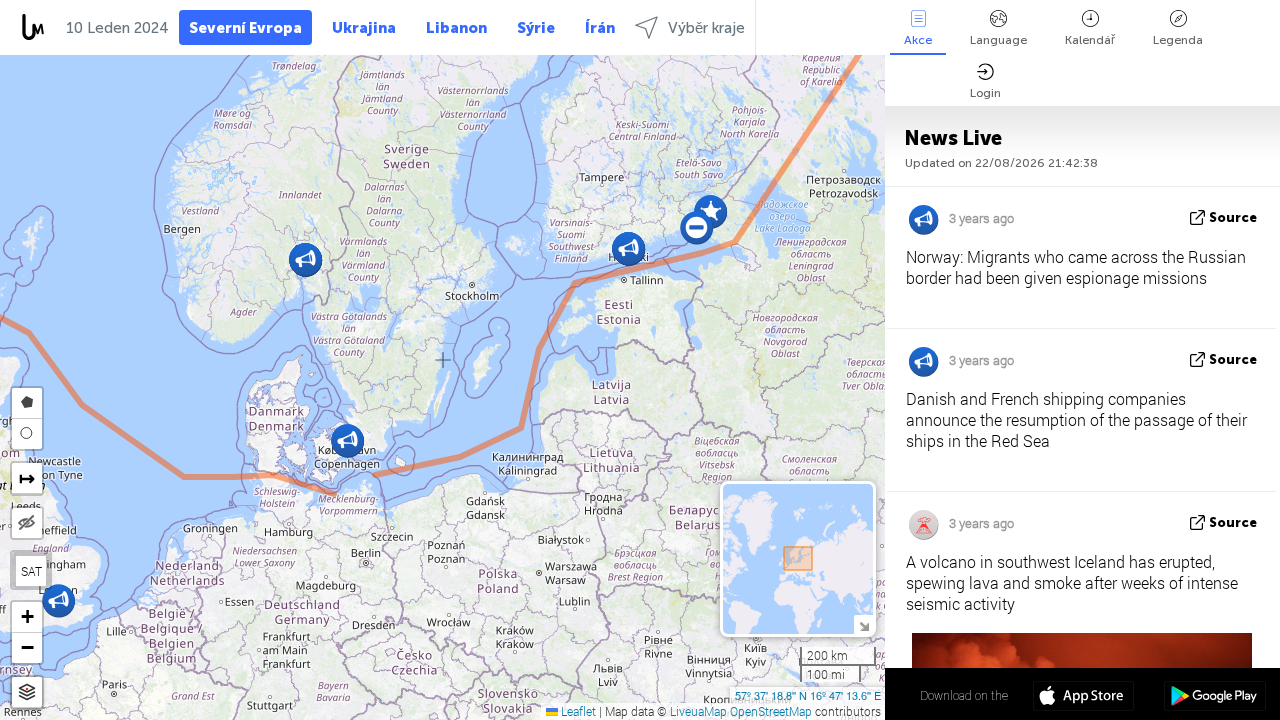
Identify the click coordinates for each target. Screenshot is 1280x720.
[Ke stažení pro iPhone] (1083, 698)
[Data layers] (27, 692)
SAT (31, 571)
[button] (628, 248)
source (1233, 217)
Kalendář (1090, 40)
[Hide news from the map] (27, 523)
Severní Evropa (245, 28)
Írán (600, 28)
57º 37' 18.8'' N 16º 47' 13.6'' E (808, 695)
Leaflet (577, 711)
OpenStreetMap (771, 711)
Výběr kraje (706, 28)
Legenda (1178, 40)
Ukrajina (364, 28)
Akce (918, 40)
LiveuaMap (698, 711)
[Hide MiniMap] (863, 624)
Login (985, 93)
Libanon (456, 28)
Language (998, 40)
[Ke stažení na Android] (1214, 698)
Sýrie (536, 28)
